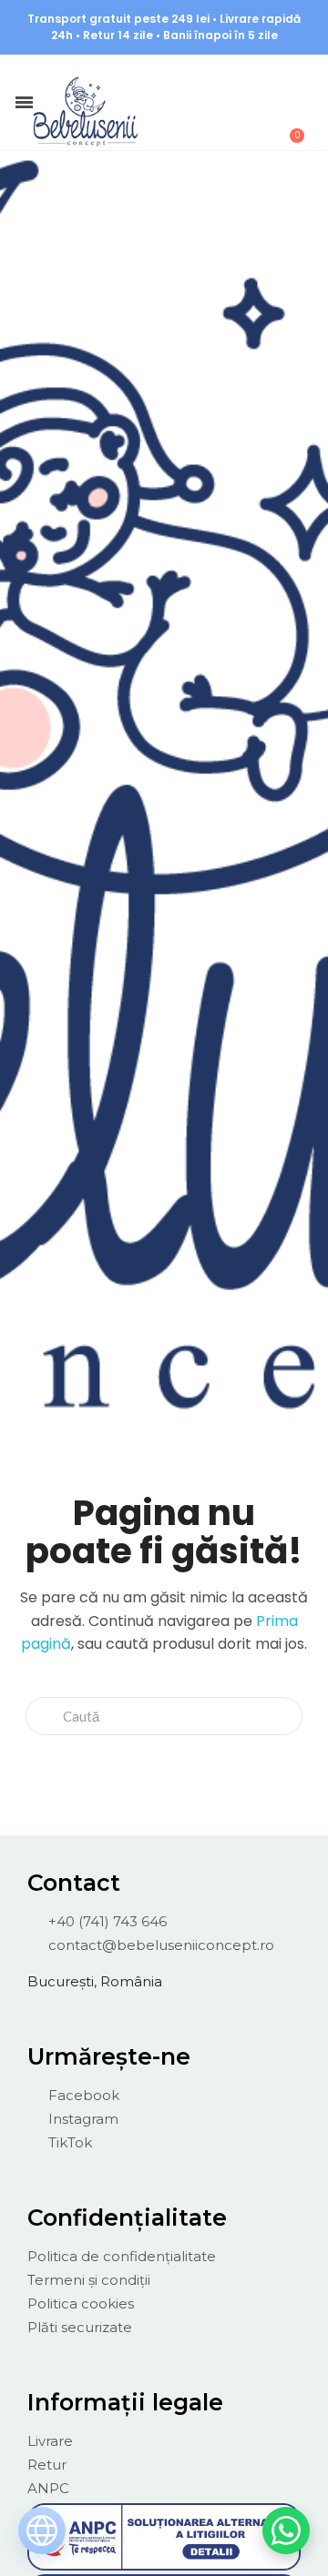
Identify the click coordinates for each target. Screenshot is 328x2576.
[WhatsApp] (286, 2531)
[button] (194, 79)
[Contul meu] (242, 80)
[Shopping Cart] (287, 126)
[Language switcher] (42, 2531)
